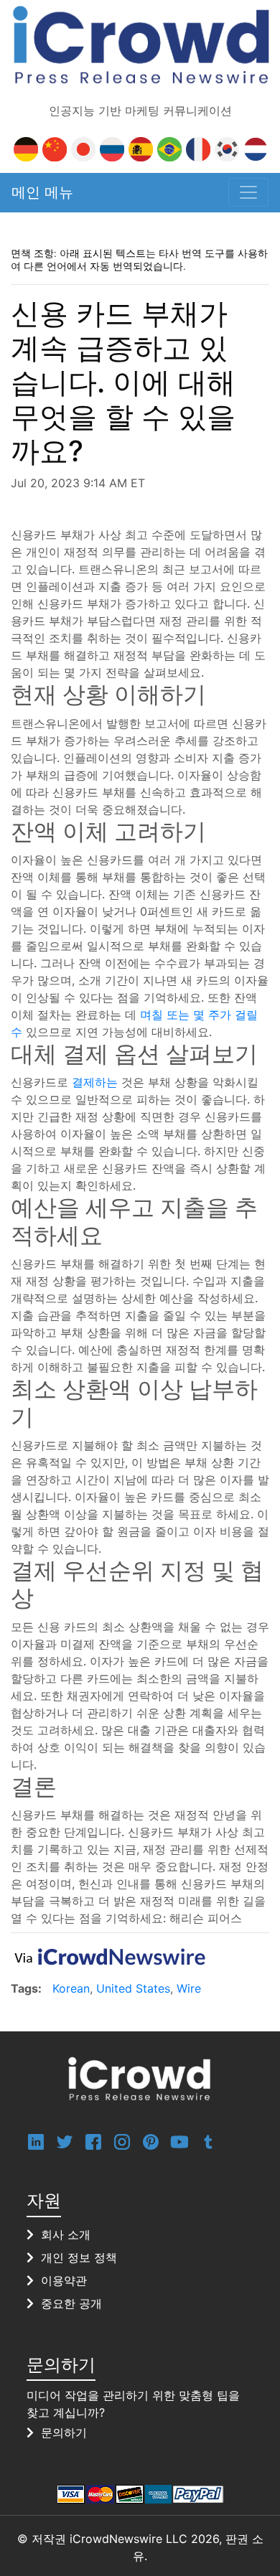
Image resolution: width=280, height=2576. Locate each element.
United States (133, 1988)
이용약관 (64, 2280)
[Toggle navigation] (248, 192)
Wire (189, 1988)
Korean (71, 1988)
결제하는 (95, 1082)
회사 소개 (66, 2234)
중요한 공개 (71, 2303)
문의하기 (64, 2432)
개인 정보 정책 (79, 2257)
